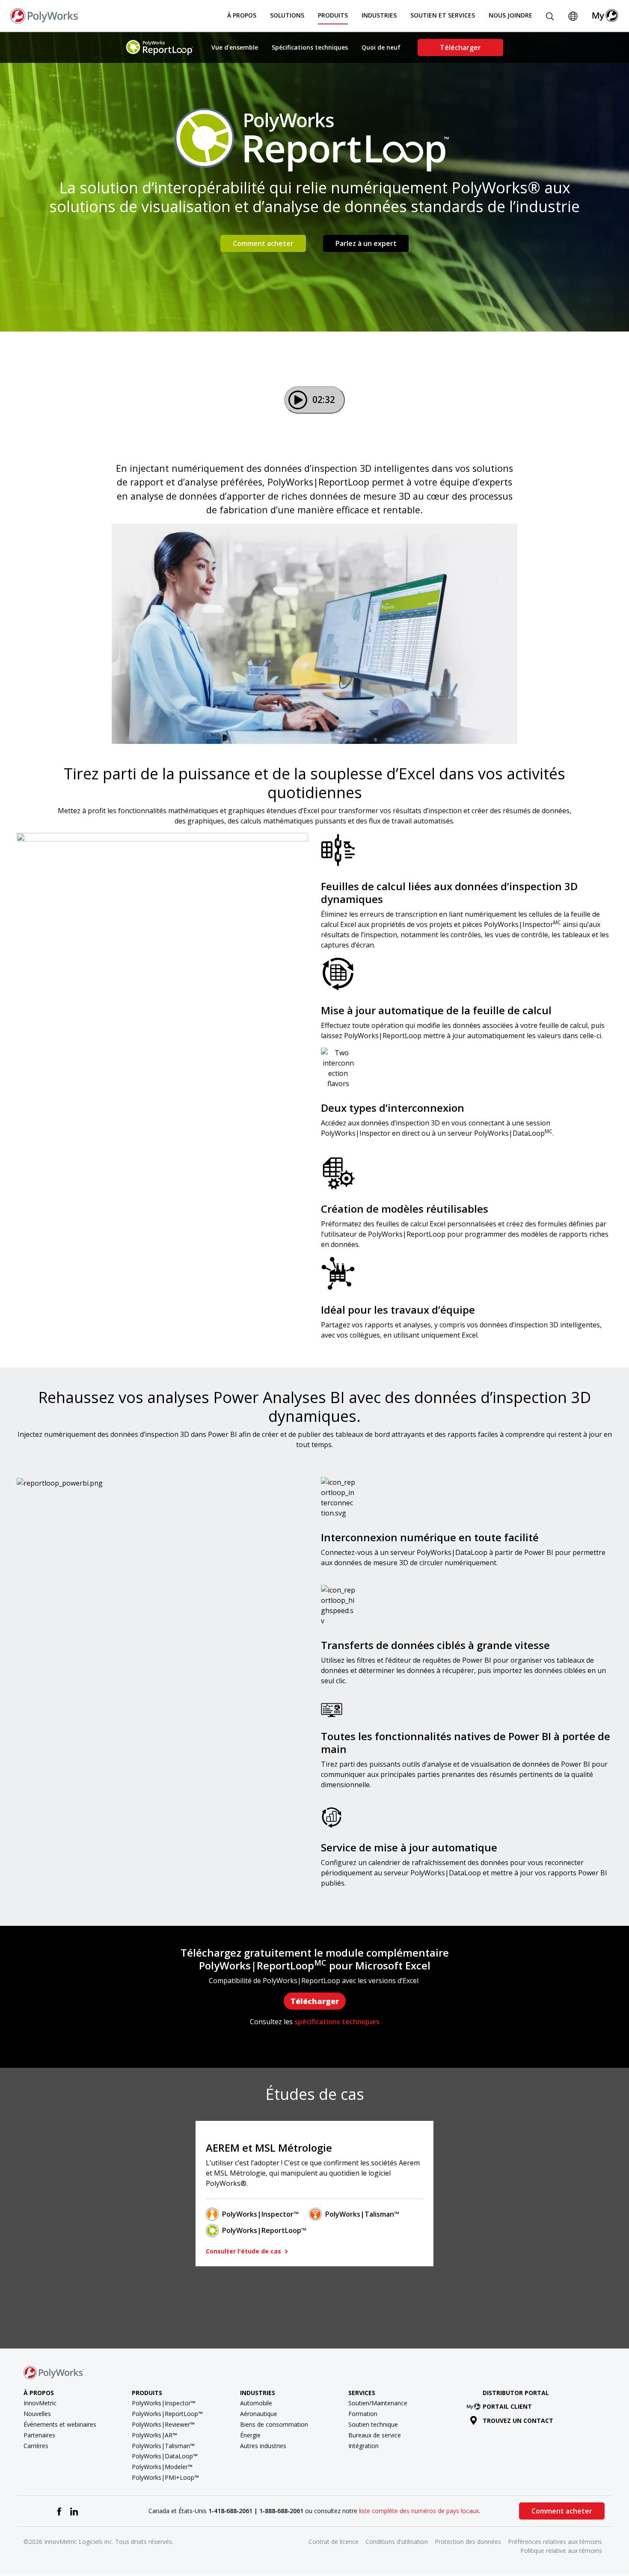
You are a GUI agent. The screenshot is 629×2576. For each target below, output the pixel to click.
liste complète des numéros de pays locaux (419, 2511)
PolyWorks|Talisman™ (362, 2214)
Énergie (250, 2435)
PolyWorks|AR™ (154, 2435)
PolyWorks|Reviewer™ (163, 2424)
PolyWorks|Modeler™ (162, 2467)
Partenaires (39, 2435)
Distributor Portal (516, 2393)
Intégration (363, 2446)
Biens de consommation (274, 2424)
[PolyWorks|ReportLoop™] (160, 47)
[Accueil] (45, 15)
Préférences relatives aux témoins (555, 2542)
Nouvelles (37, 2414)
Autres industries (263, 2446)
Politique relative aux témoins (561, 2551)
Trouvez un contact (518, 2421)
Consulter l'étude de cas (244, 2251)
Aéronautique (259, 2414)
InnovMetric (40, 2403)
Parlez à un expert (366, 243)
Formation (363, 2414)
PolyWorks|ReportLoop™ (264, 2230)
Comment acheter (263, 243)
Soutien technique (373, 2424)
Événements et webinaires (60, 2424)
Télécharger (460, 47)
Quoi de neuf (381, 47)
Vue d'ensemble (235, 47)
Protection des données (468, 2542)
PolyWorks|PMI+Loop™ (165, 2477)
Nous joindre (510, 15)
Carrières (36, 2446)
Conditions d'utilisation (397, 2542)
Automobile (256, 2403)
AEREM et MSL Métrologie (269, 2148)
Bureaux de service (375, 2435)
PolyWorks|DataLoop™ (165, 2456)
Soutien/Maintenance (378, 2403)
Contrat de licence (334, 2542)
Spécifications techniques (310, 47)
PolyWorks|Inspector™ (260, 2214)
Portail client (507, 2406)
